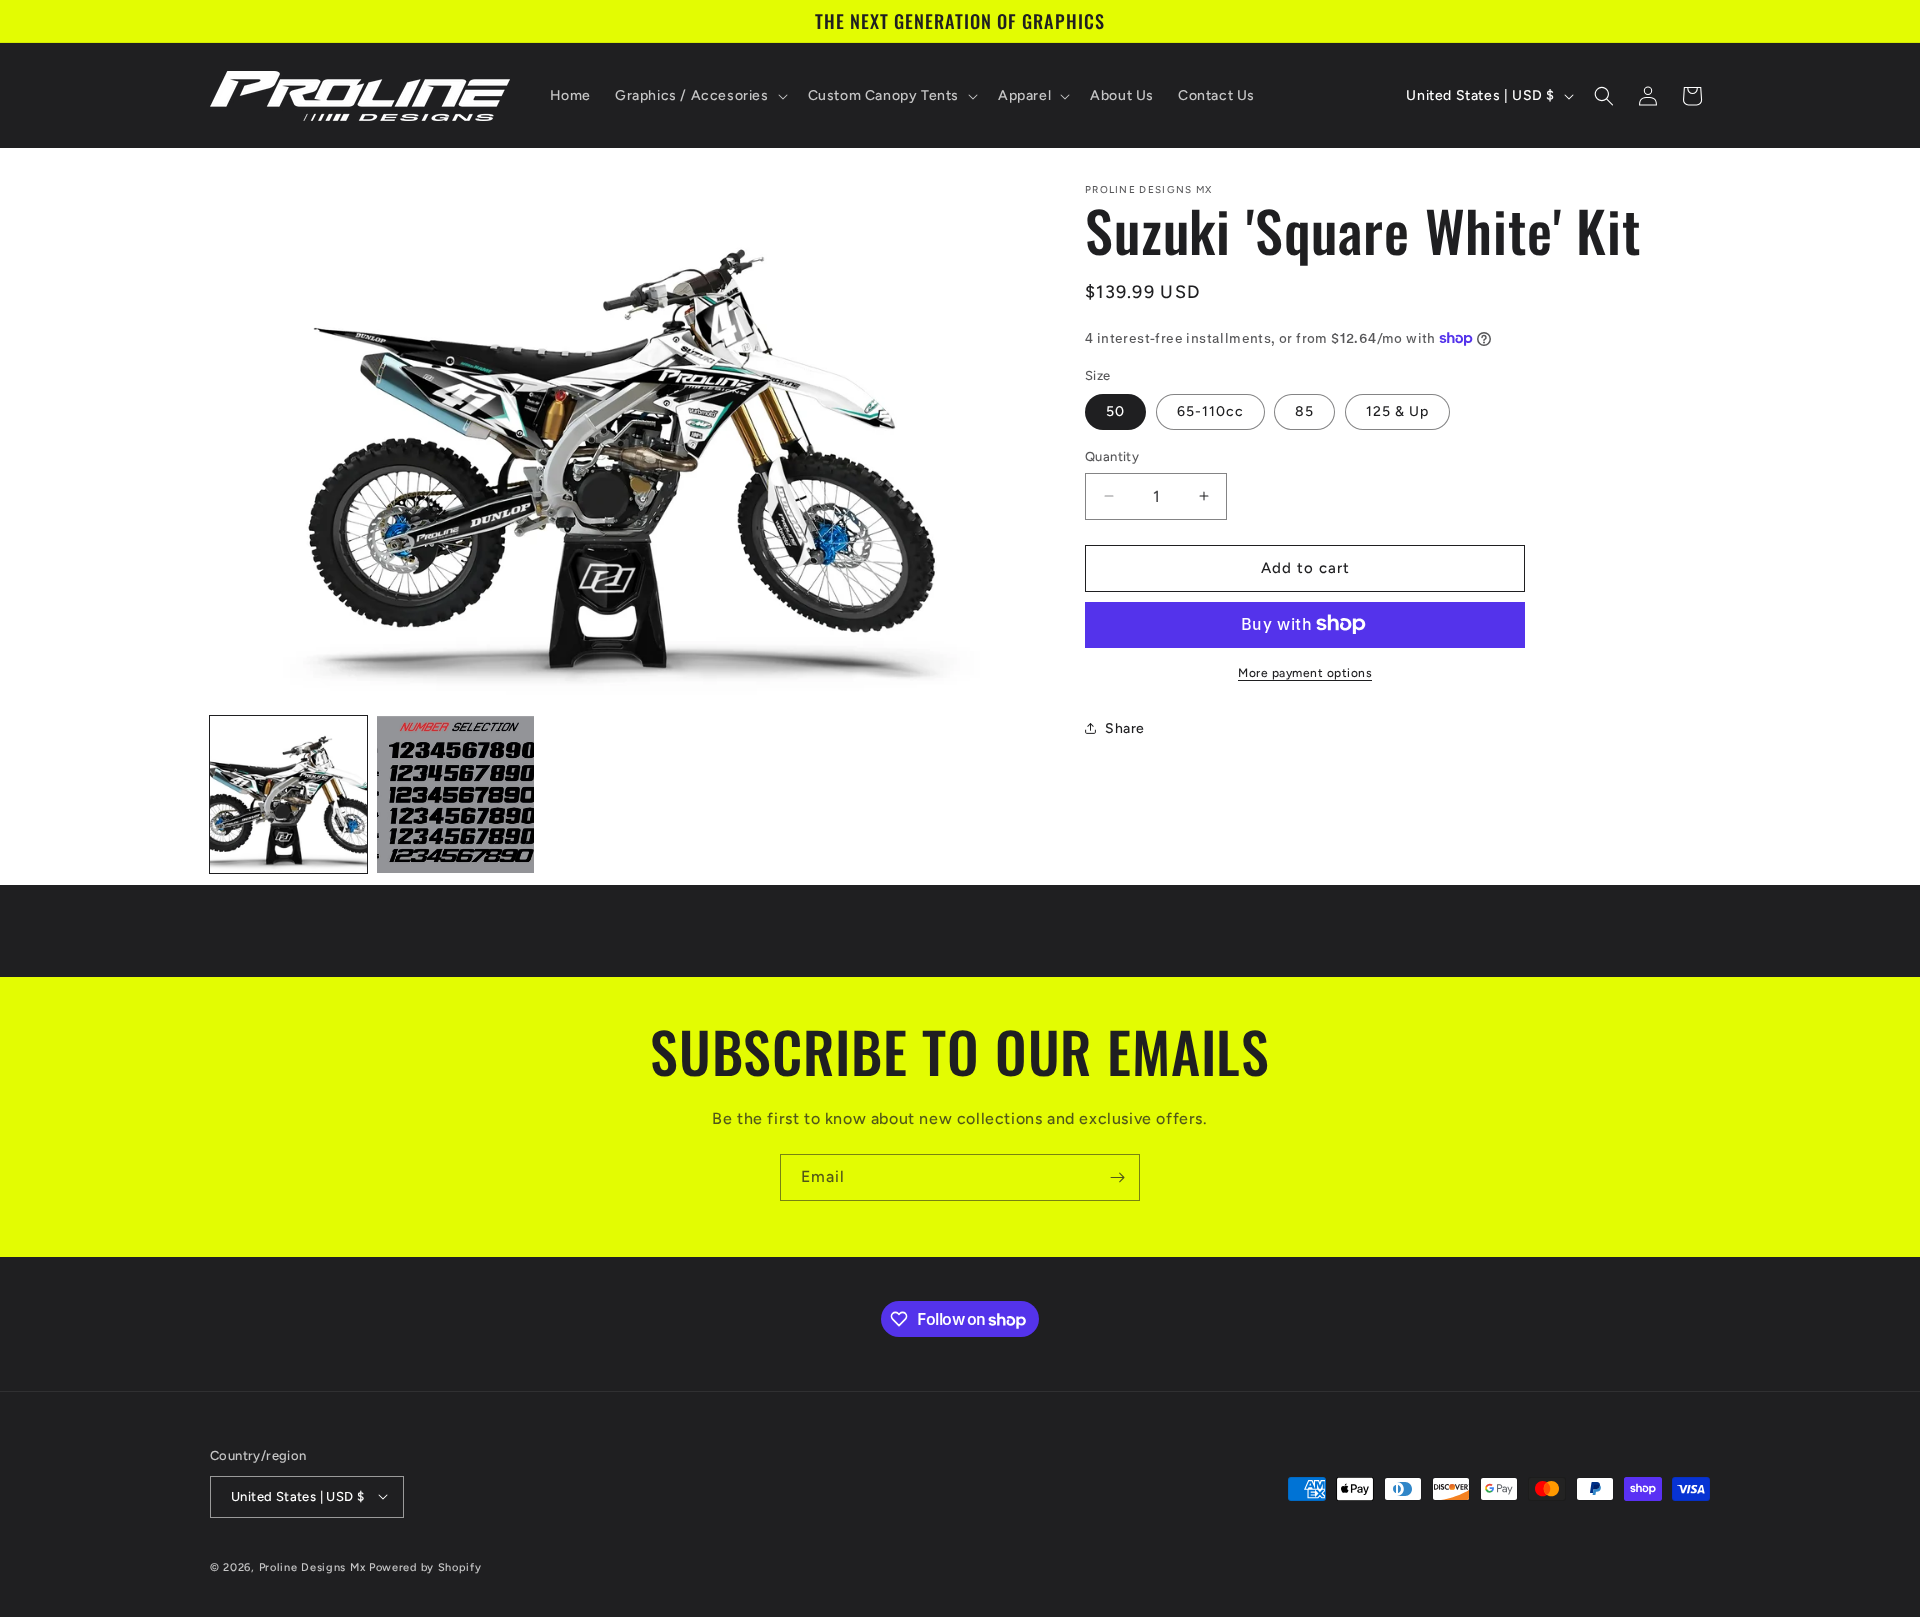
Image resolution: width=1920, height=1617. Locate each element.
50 (1115, 411)
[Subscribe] (1117, 1177)
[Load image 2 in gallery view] (455, 794)
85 (1304, 411)
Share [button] (1125, 728)
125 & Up (1397, 411)
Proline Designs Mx (312, 1566)
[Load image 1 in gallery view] (288, 794)
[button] (699, 96)
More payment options (1305, 672)
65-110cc (1210, 411)
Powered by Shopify (425, 1566)
